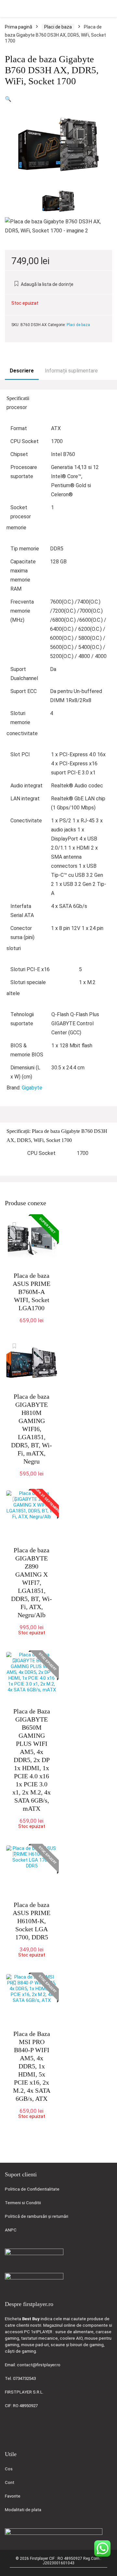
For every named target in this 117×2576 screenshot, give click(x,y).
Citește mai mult (34, 1639)
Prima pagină (19, 27)
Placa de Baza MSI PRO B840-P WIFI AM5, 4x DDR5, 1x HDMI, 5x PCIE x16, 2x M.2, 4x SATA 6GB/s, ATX (32, 2066)
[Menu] (8, 9)
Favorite (13, 2496)
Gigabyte (32, 1088)
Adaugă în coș (32, 1327)
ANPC (11, 2230)
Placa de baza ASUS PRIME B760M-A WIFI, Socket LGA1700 (32, 1292)
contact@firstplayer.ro (39, 2365)
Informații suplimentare (71, 371)
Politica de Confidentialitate (32, 2189)
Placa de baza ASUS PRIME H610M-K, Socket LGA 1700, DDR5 (32, 1921)
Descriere (22, 371)
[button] (8, 99)
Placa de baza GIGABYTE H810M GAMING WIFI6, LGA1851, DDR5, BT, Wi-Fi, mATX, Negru (32, 1429)
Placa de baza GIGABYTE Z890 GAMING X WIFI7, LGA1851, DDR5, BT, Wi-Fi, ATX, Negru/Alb (32, 1582)
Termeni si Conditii (23, 2203)
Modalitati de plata (23, 2510)
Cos (9, 2469)
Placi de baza (58, 27)
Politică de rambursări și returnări (37, 2216)
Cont (10, 2482)
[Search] (107, 9)
